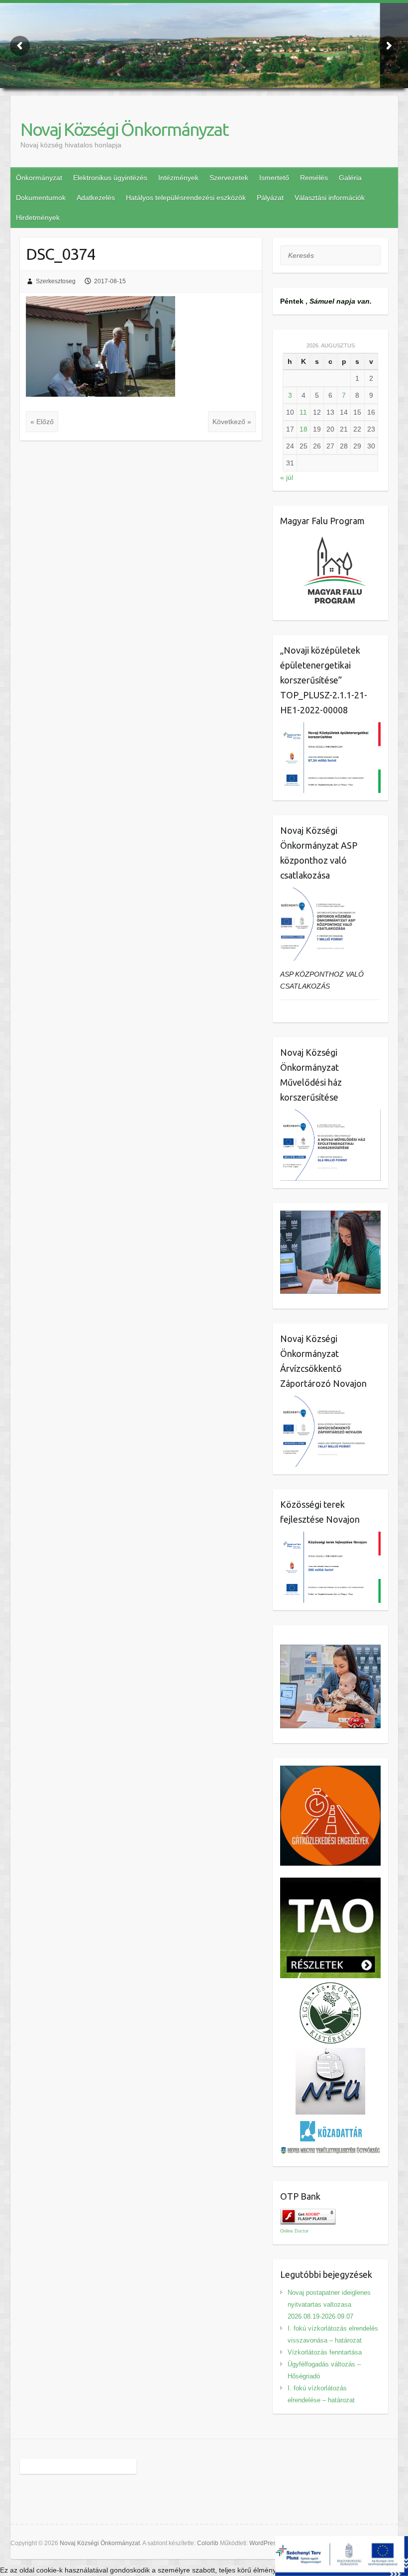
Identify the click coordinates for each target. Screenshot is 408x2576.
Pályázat (270, 198)
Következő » (232, 422)
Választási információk (330, 198)
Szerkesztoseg (56, 281)
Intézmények (178, 178)
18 (304, 429)
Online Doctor (294, 2231)
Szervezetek (229, 178)
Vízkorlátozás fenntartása (325, 2352)
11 (303, 412)
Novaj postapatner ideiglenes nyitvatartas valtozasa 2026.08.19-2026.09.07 (329, 2304)
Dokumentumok (41, 198)
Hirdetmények (38, 218)
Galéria (350, 178)
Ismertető (274, 178)
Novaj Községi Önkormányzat (124, 129)
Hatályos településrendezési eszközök (186, 198)
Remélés (314, 178)
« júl (287, 477)
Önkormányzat (39, 178)
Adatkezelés (96, 198)
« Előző (42, 422)
